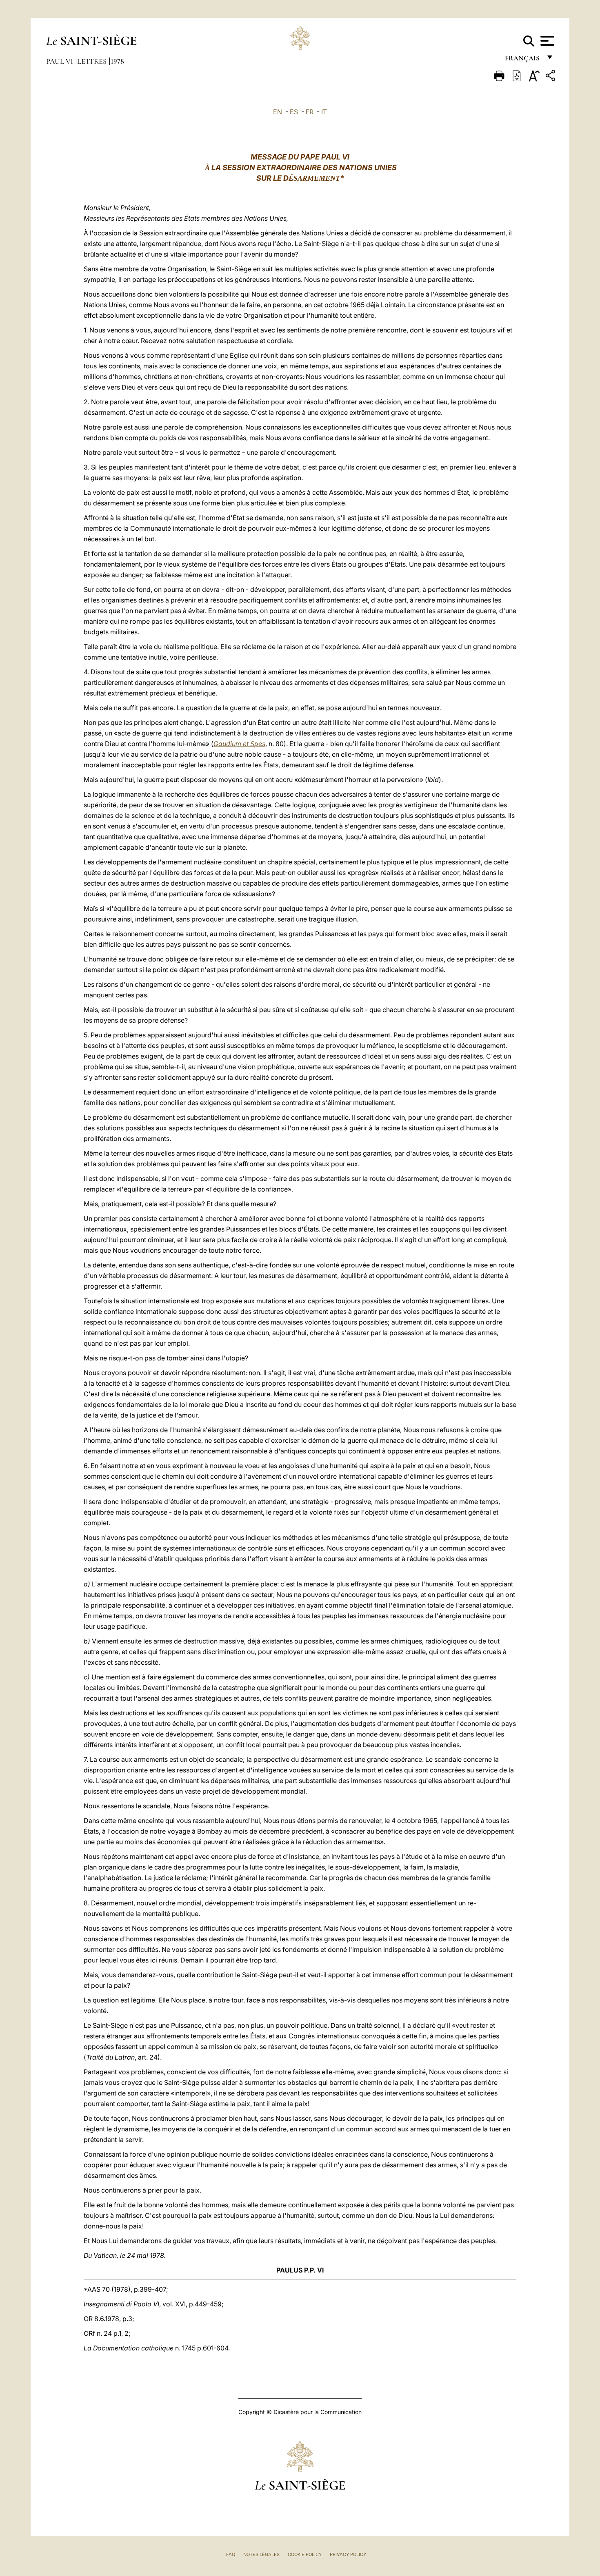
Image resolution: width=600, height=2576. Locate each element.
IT (324, 112)
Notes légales (261, 2554)
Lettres (93, 61)
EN (278, 112)
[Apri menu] (546, 41)
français (523, 60)
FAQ (231, 2554)
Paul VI (60, 61)
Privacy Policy (348, 2554)
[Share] (551, 77)
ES (294, 112)
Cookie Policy (305, 2554)
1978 (117, 61)
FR (310, 112)
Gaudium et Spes (239, 744)
